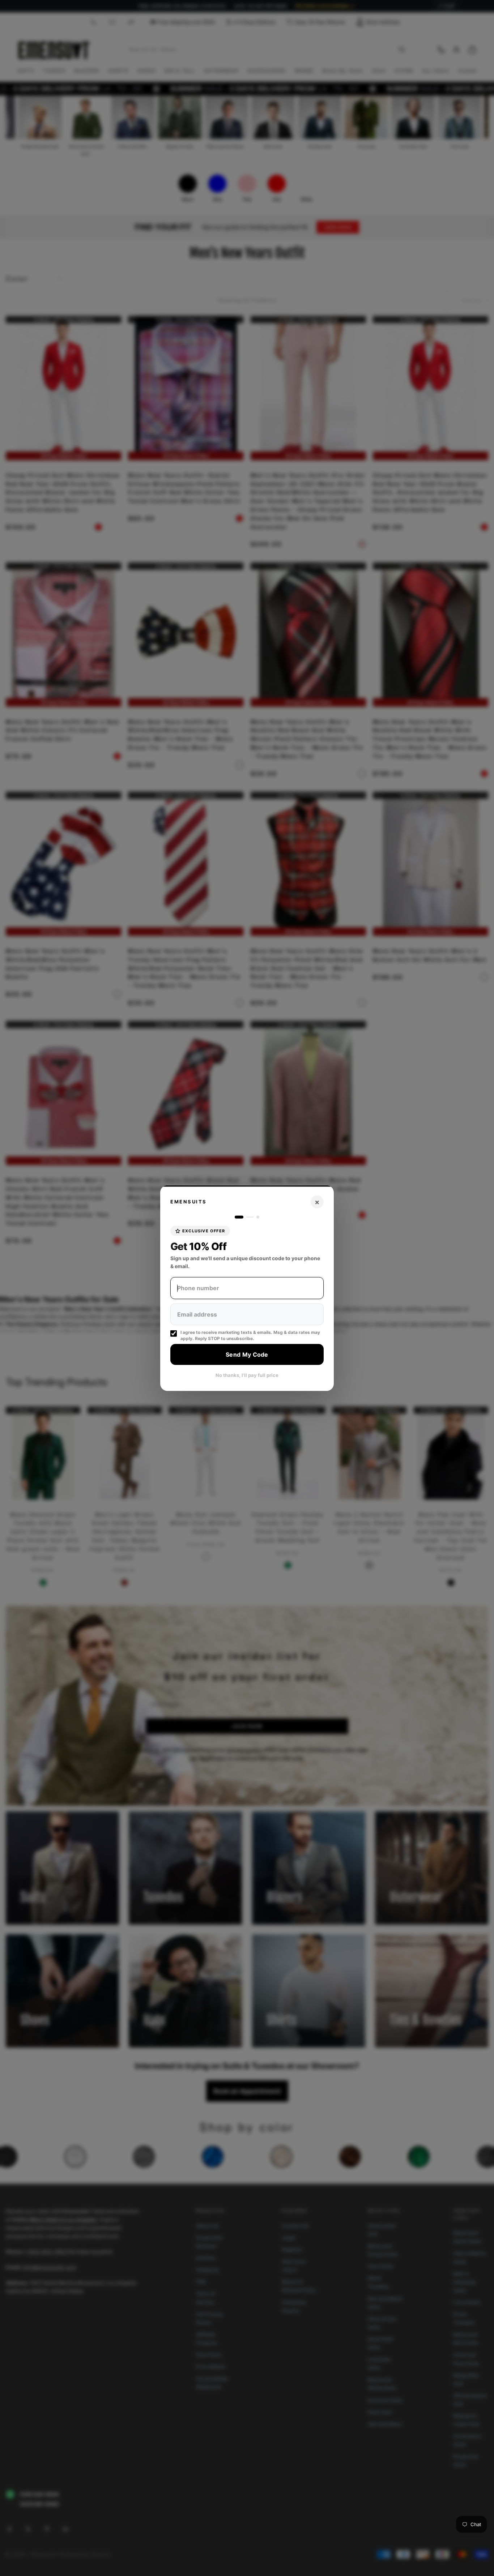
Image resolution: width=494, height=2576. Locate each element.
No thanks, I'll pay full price (247, 1375)
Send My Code (247, 1354)
